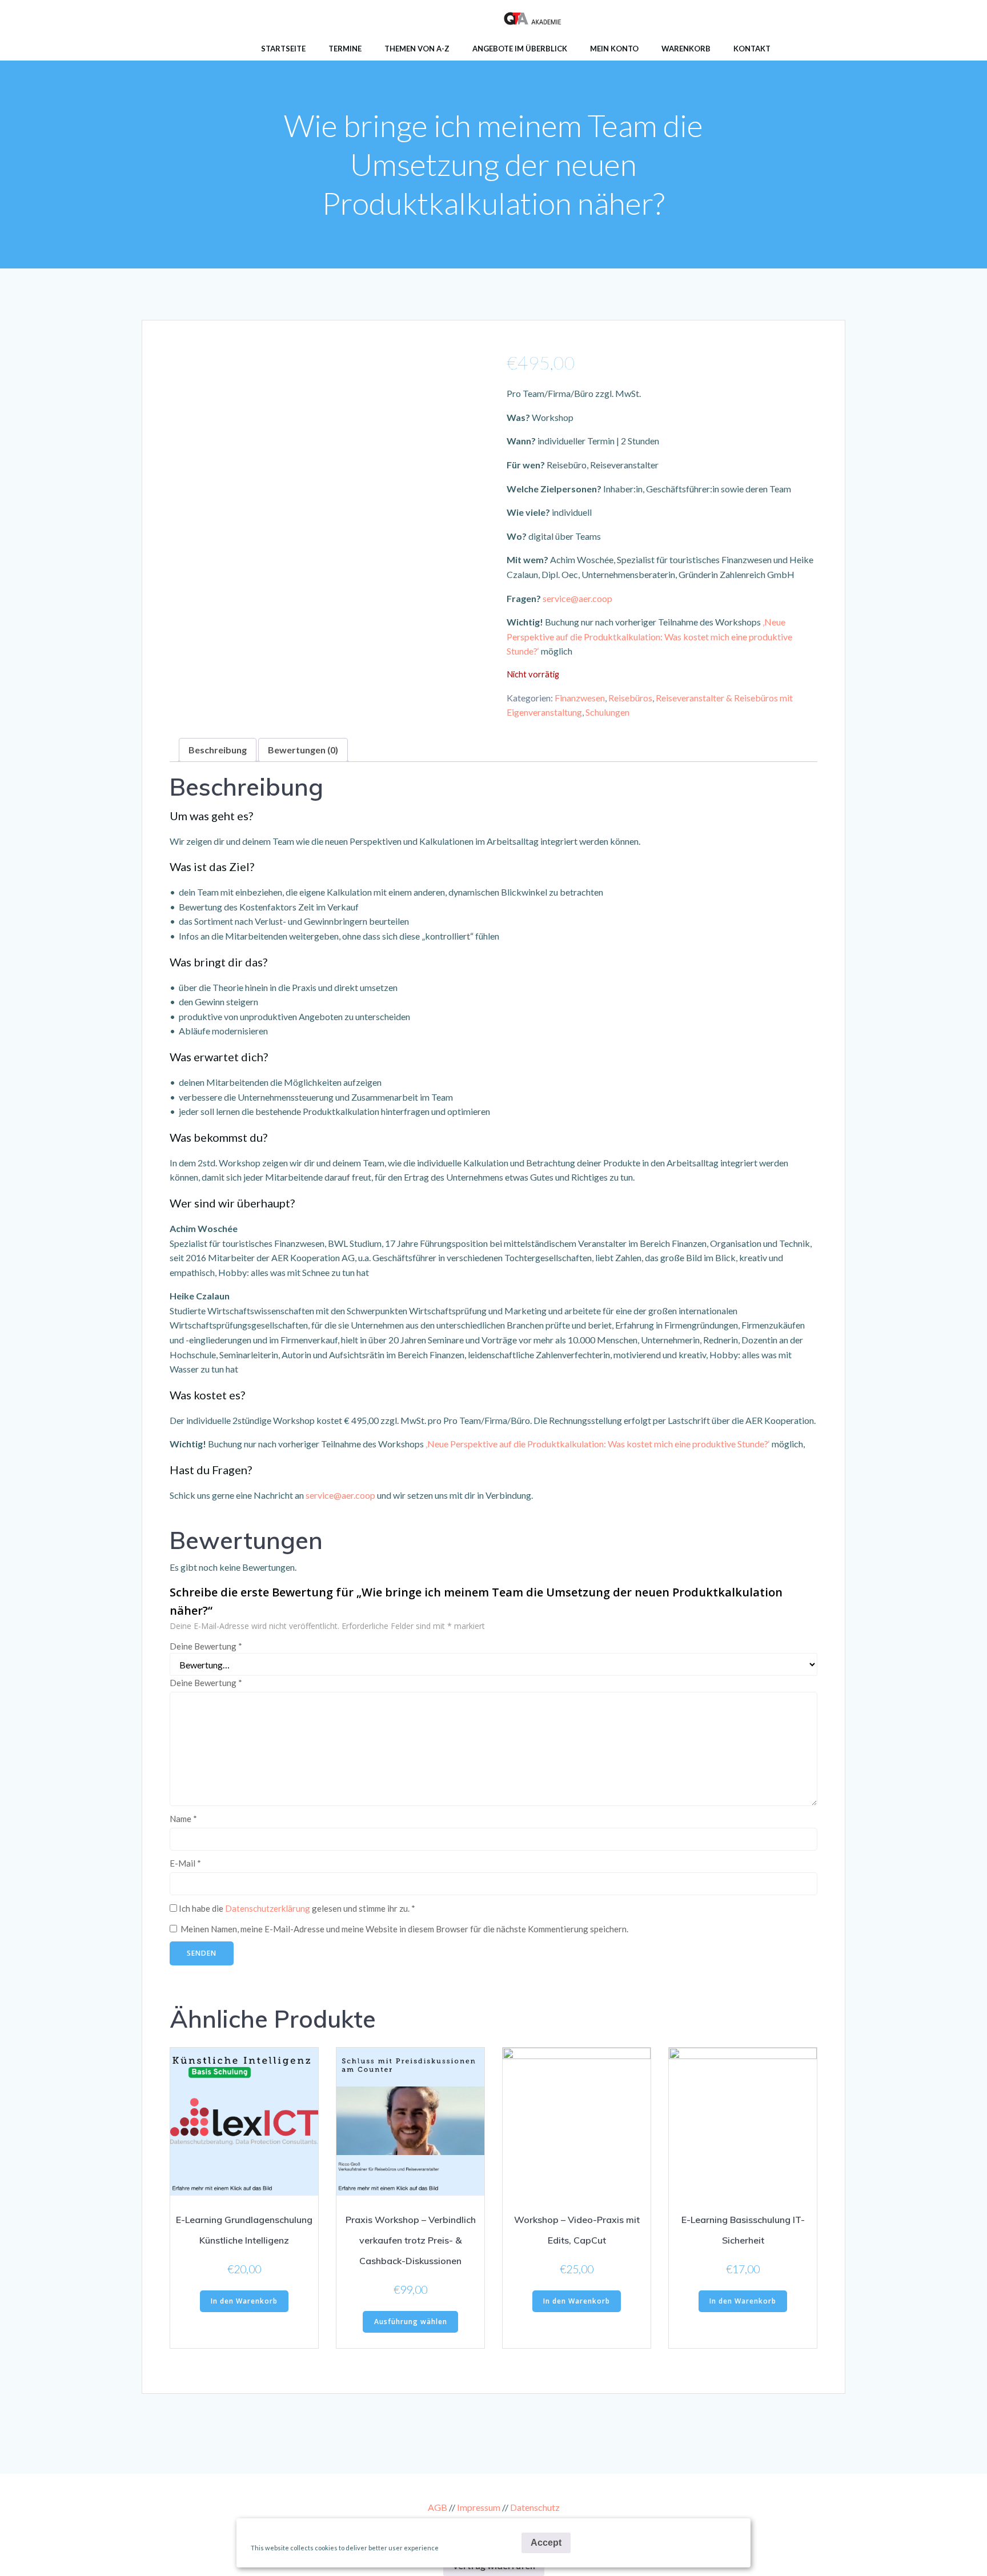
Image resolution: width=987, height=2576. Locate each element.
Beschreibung (218, 750)
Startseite (283, 49)
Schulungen (607, 712)
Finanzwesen (580, 698)
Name (183, 1819)
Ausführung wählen (411, 2322)
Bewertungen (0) (303, 750)
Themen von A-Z (417, 49)
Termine (345, 49)
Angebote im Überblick (520, 49)
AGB (438, 2507)
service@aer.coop (577, 598)
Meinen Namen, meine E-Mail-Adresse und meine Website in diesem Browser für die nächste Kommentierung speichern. (404, 1929)
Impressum (479, 2507)
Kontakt (752, 49)
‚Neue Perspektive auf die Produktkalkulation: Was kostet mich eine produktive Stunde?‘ (649, 636)
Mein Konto (614, 49)
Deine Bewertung (206, 1646)
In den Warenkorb (244, 2301)
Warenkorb (686, 49)
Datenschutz (535, 2507)
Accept (546, 2543)
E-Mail (185, 1863)
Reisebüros (630, 698)
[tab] (218, 750)
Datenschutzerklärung (268, 1908)
